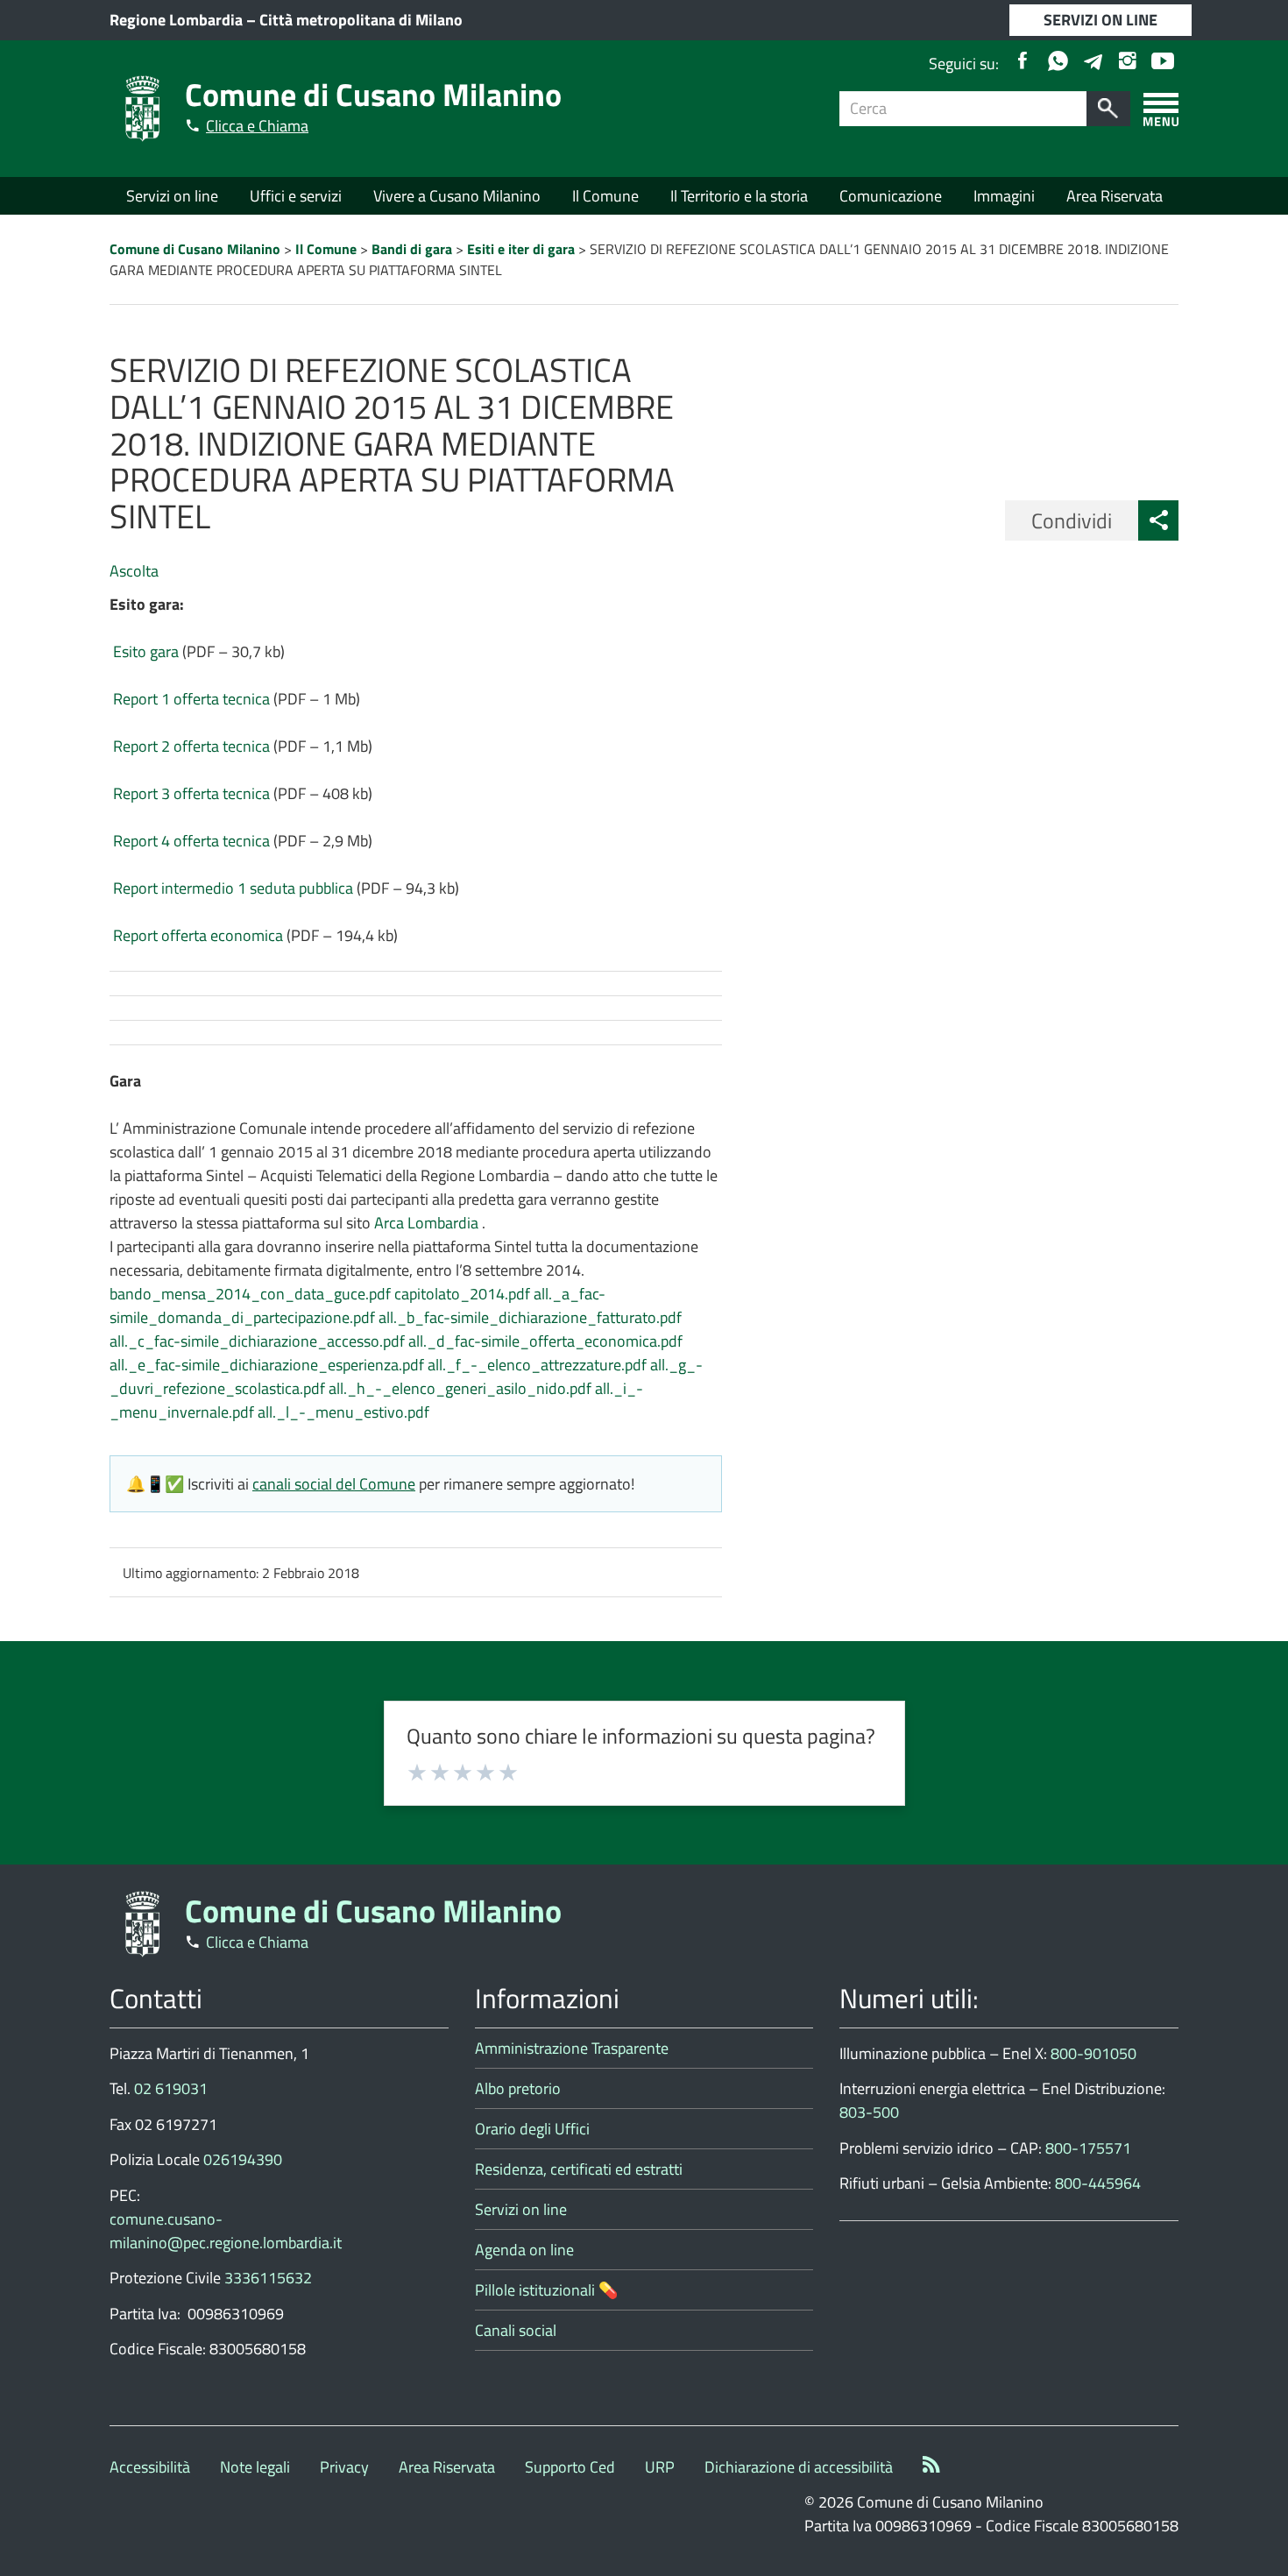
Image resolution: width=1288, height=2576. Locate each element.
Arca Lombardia (428, 1223)
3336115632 (268, 2278)
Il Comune (605, 196)
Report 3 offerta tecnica (191, 793)
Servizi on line (172, 196)
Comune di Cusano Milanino (373, 94)
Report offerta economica (198, 935)
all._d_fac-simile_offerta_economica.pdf (545, 1341)
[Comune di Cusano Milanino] (143, 107)
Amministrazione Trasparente (572, 2048)
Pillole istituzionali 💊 (546, 2290)
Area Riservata (1115, 196)
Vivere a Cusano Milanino (457, 196)
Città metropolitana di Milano (361, 20)
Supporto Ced (570, 2467)
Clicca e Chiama (257, 126)
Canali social (516, 2330)
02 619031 (171, 2088)
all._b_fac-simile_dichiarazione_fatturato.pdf (530, 1317)
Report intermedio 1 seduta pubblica (233, 888)
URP (660, 2467)
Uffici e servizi (296, 196)
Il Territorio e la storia (739, 196)
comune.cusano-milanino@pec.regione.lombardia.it (226, 2231)
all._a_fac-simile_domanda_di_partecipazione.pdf (357, 1306)
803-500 (869, 2112)
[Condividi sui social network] (1158, 520)
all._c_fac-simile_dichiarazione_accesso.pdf (257, 1341)
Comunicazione (891, 196)
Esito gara (146, 651)
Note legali (255, 2467)
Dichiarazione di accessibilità (799, 2467)
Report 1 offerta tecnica (191, 699)
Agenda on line (524, 2250)
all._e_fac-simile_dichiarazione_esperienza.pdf (267, 1365)
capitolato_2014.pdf (462, 1294)
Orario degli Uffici (532, 2129)
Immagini (1004, 196)
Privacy (344, 2467)
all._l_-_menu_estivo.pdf (343, 1412)
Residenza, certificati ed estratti (579, 2169)
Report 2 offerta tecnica (191, 746)
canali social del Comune (334, 1484)
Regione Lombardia (176, 20)
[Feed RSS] (931, 2467)
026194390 (243, 2159)
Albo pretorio (518, 2088)
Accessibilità (150, 2467)
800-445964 (1098, 2183)
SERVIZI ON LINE (1100, 20)
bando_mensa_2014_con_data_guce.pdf (250, 1294)
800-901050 (1093, 2053)
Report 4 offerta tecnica (191, 841)
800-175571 (1088, 2148)
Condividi (1072, 520)
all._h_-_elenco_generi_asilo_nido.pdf (460, 1388)
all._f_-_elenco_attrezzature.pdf (537, 1365)
